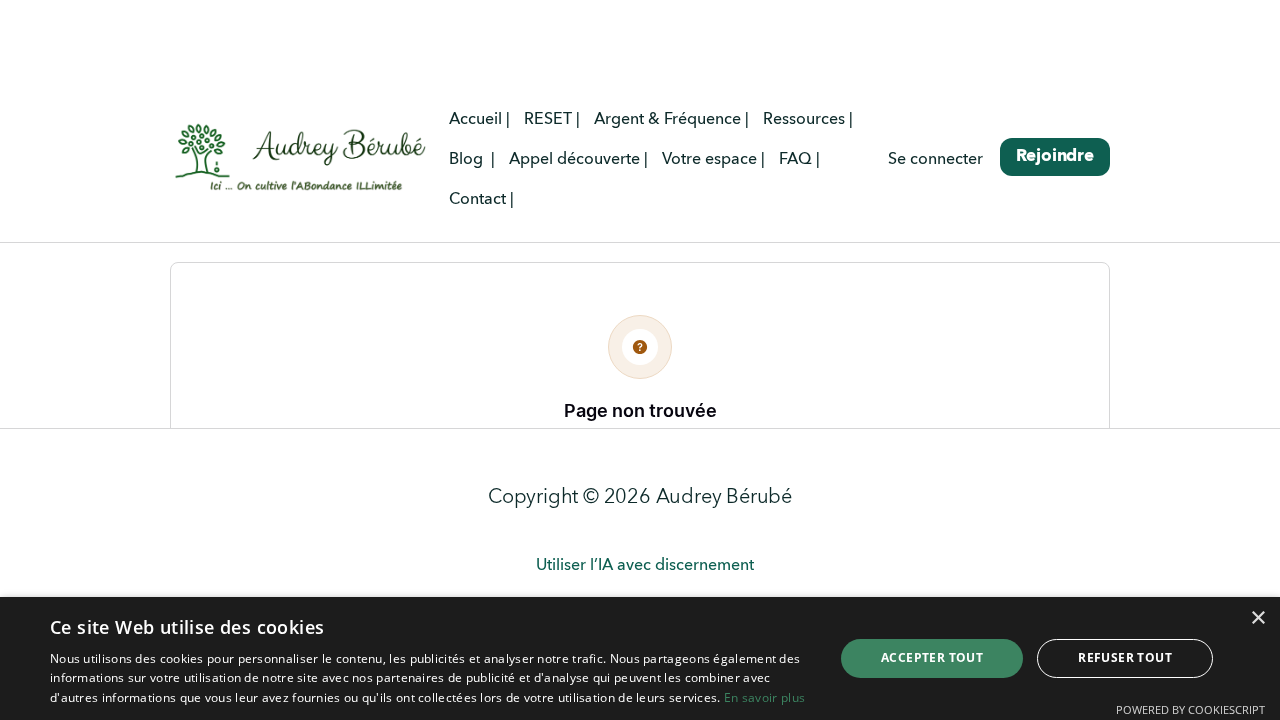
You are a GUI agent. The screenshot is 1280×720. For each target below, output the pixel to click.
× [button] (1257, 618)
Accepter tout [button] (932, 657)
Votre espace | (713, 160)
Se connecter (935, 160)
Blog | (472, 160)
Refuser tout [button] (1125, 657)
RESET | (552, 120)
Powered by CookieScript (1190, 709)
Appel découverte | (578, 160)
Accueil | (479, 120)
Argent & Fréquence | (671, 120)
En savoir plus (764, 697)
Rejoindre (1055, 156)
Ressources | (808, 120)
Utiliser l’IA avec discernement (645, 566)
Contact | (481, 200)
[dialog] (640, 658)
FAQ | (799, 160)
